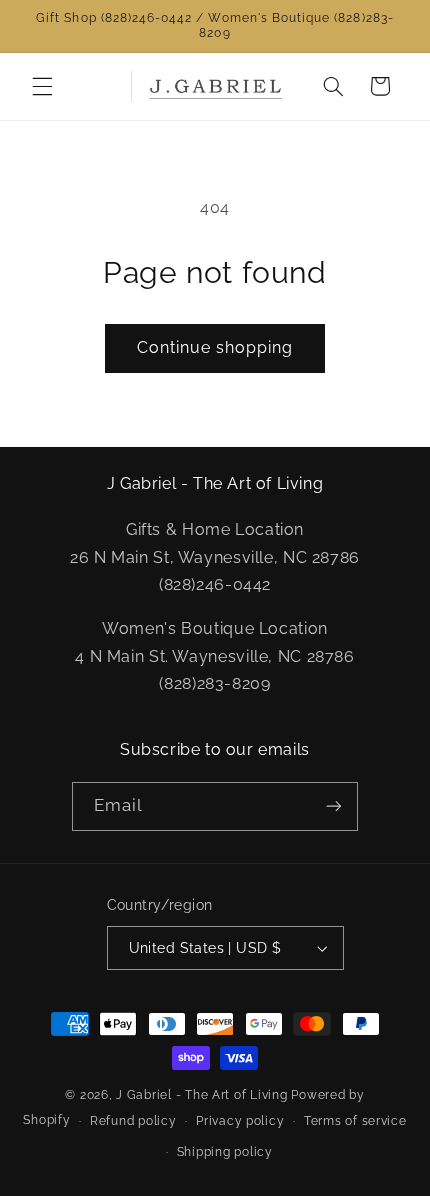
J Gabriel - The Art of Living (201, 1095)
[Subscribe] (334, 806)
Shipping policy (225, 1152)
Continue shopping (215, 347)
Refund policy (133, 1121)
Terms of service (355, 1121)
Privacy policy (240, 1121)
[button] (42, 86)
